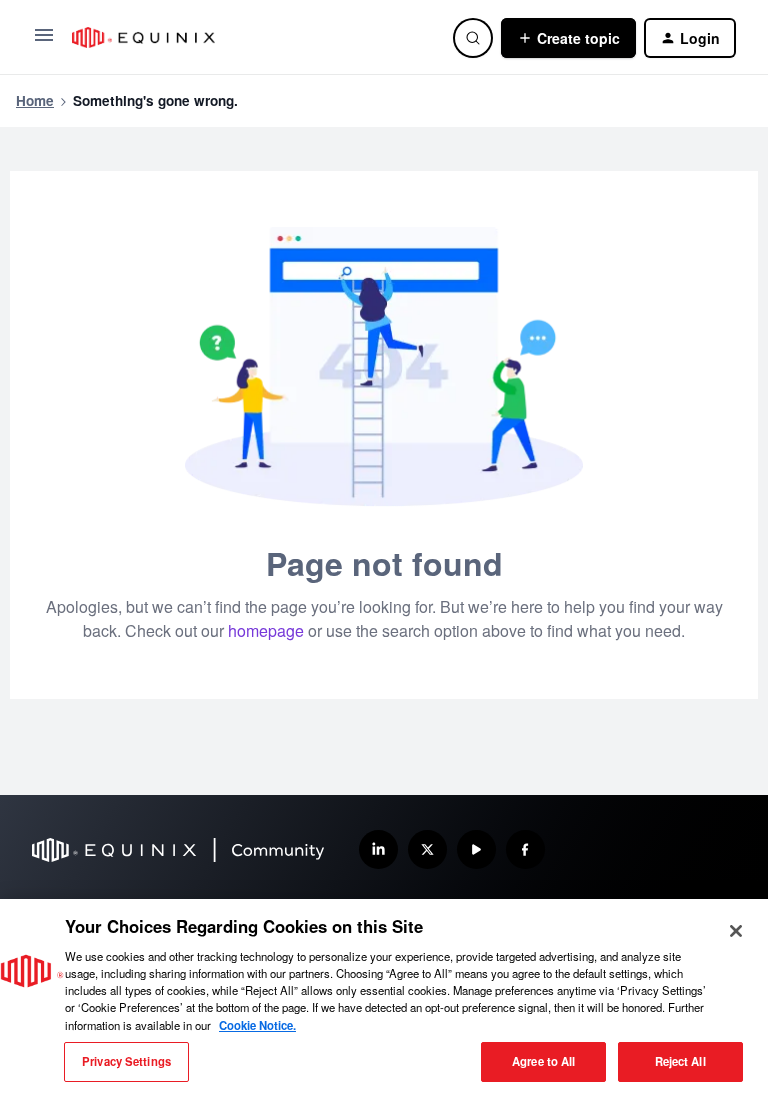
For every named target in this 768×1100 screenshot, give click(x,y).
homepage (266, 630)
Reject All (680, 1061)
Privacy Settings (126, 1061)
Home (35, 100)
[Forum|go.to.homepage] (250, 37)
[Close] (736, 931)
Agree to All (543, 1061)
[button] (44, 41)
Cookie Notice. (257, 1025)
